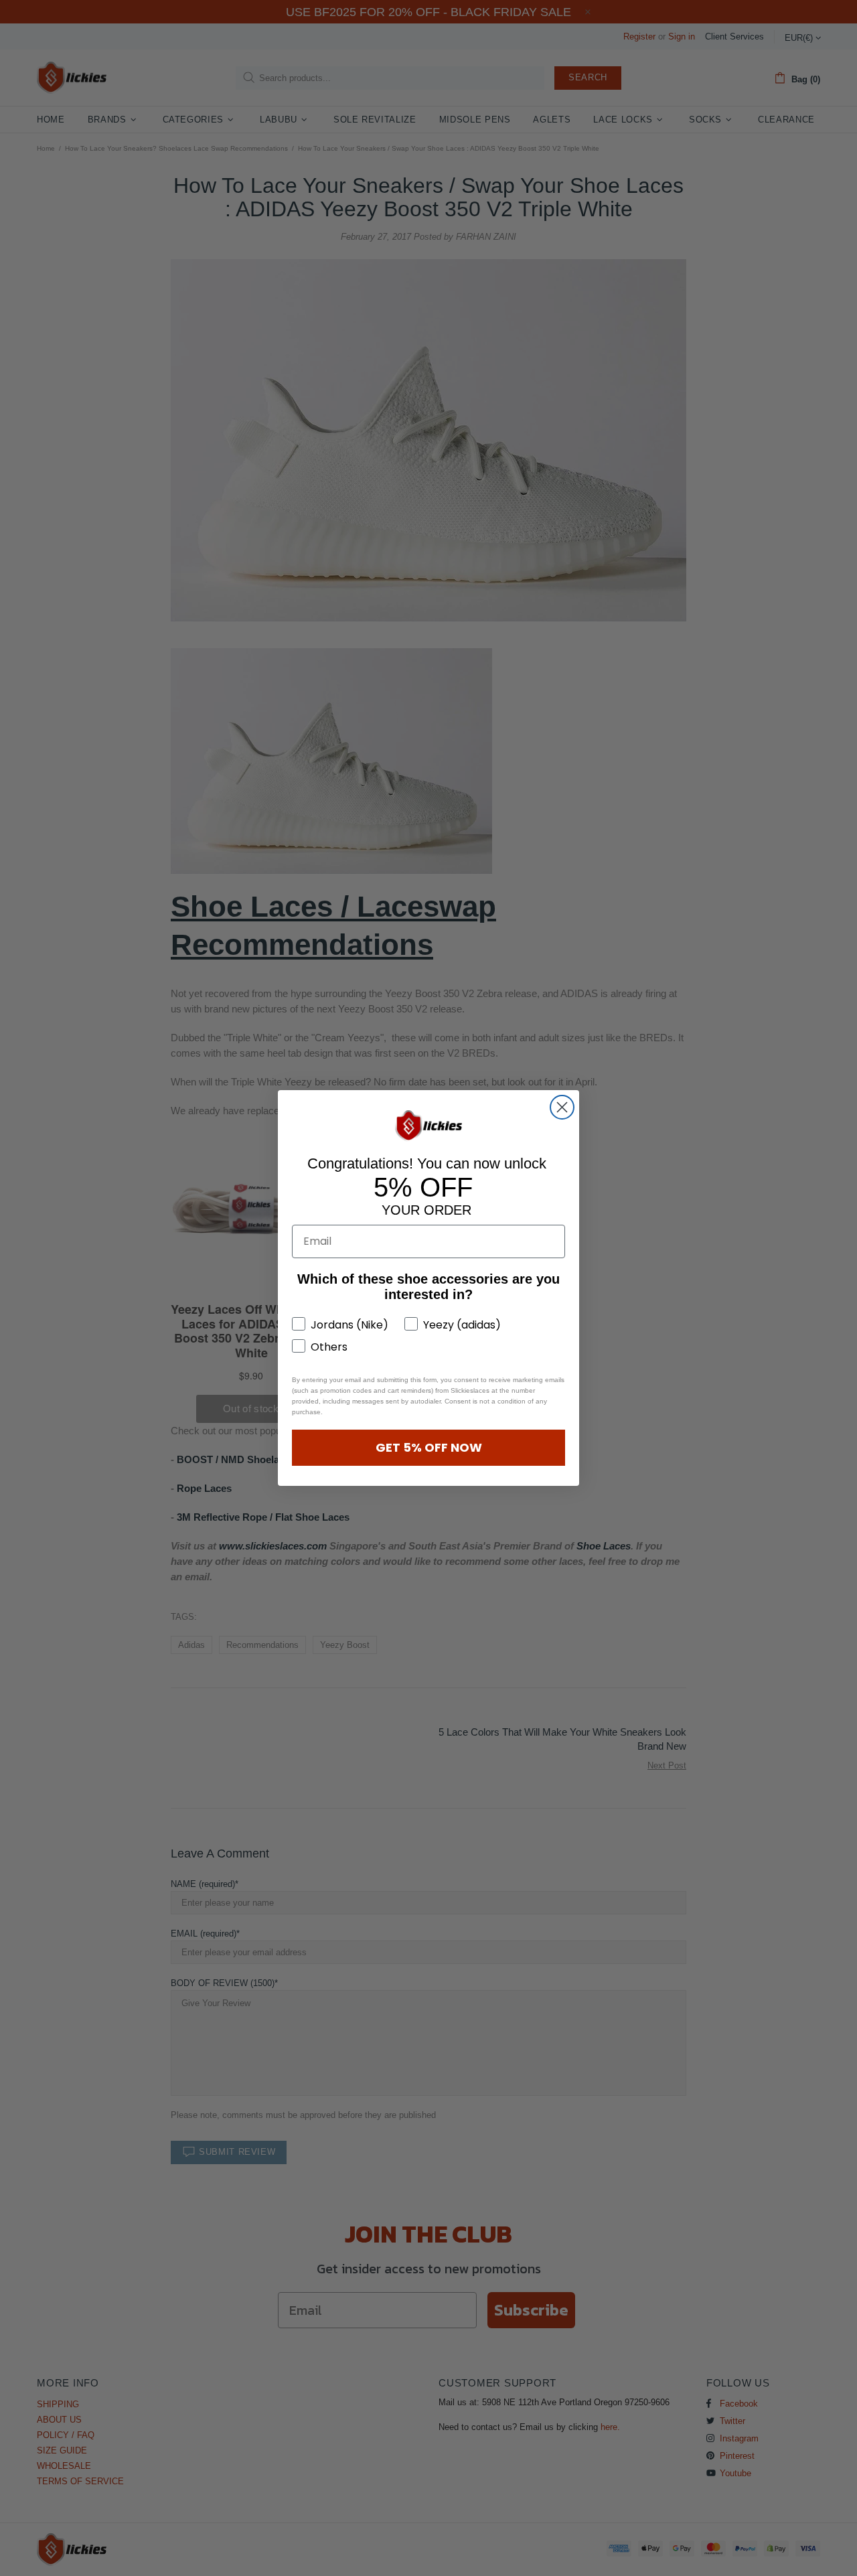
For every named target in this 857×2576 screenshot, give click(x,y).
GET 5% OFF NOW (429, 1447)
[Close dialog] (562, 1107)
